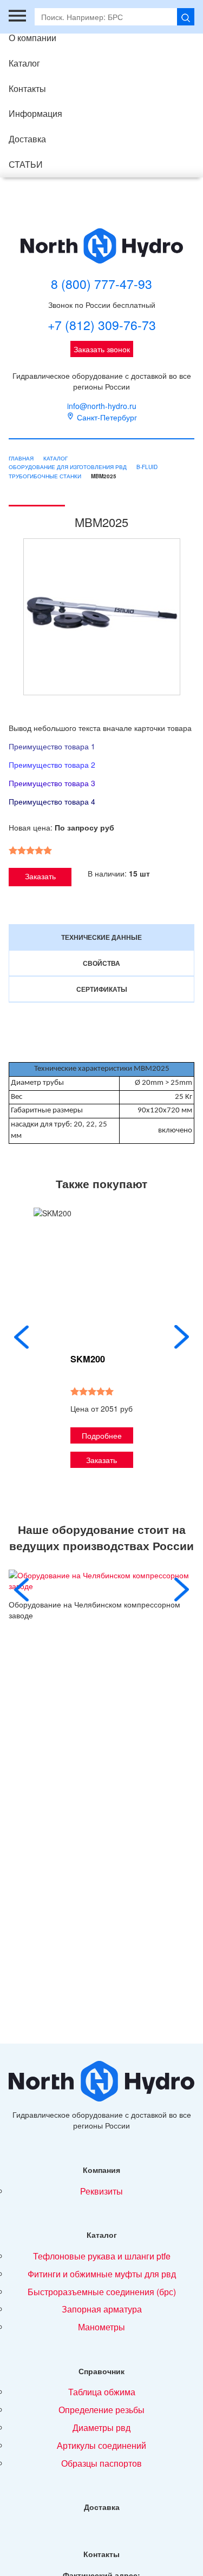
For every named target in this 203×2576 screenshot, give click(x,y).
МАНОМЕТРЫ (101, 2327)
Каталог (24, 63)
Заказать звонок (102, 349)
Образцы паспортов (101, 2463)
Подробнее (102, 1435)
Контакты (27, 88)
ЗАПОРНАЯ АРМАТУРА (102, 2309)
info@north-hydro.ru (102, 406)
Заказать (40, 876)
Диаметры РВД (101, 2427)
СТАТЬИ (26, 164)
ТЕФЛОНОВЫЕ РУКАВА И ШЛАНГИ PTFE (102, 2256)
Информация (35, 113)
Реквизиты (101, 2191)
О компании (32, 38)
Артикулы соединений (101, 2445)
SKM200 (88, 1359)
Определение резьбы (101, 2410)
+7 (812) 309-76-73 (102, 325)
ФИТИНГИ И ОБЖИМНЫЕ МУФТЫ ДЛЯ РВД (102, 2274)
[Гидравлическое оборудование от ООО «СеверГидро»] (102, 246)
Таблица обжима (102, 2392)
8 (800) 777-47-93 (101, 284)
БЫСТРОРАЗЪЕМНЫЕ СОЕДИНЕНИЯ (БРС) (102, 2292)
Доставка (27, 139)
